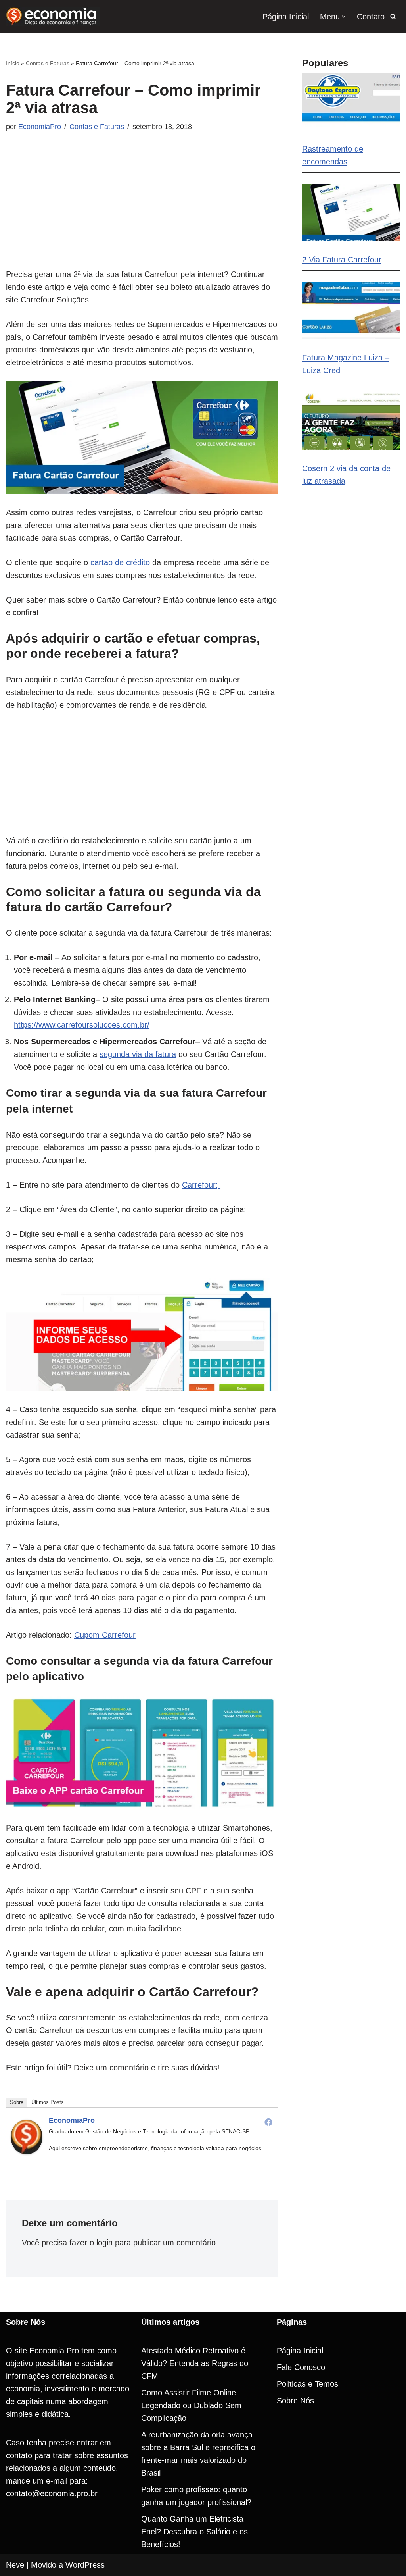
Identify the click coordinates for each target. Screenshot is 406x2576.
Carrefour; (201, 1185)
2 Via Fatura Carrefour (342, 260)
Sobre (17, 2102)
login (104, 2243)
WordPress (85, 2565)
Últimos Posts (48, 2102)
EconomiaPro (40, 127)
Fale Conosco (301, 2367)
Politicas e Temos (307, 2384)
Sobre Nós (295, 2401)
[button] (344, 17)
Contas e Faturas (48, 63)
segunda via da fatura (138, 1054)
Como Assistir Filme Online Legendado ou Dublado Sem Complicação (191, 2405)
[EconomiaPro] (27, 2152)
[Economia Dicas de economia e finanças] (53, 16)
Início (13, 63)
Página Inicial (286, 17)
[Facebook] (268, 2122)
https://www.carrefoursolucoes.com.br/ (82, 1025)
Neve (15, 2565)
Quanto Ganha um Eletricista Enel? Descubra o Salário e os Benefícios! (194, 2532)
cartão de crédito (120, 562)
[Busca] (393, 16)
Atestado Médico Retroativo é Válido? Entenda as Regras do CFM (195, 2363)
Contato (371, 17)
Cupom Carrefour (105, 1635)
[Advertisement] (142, 212)
